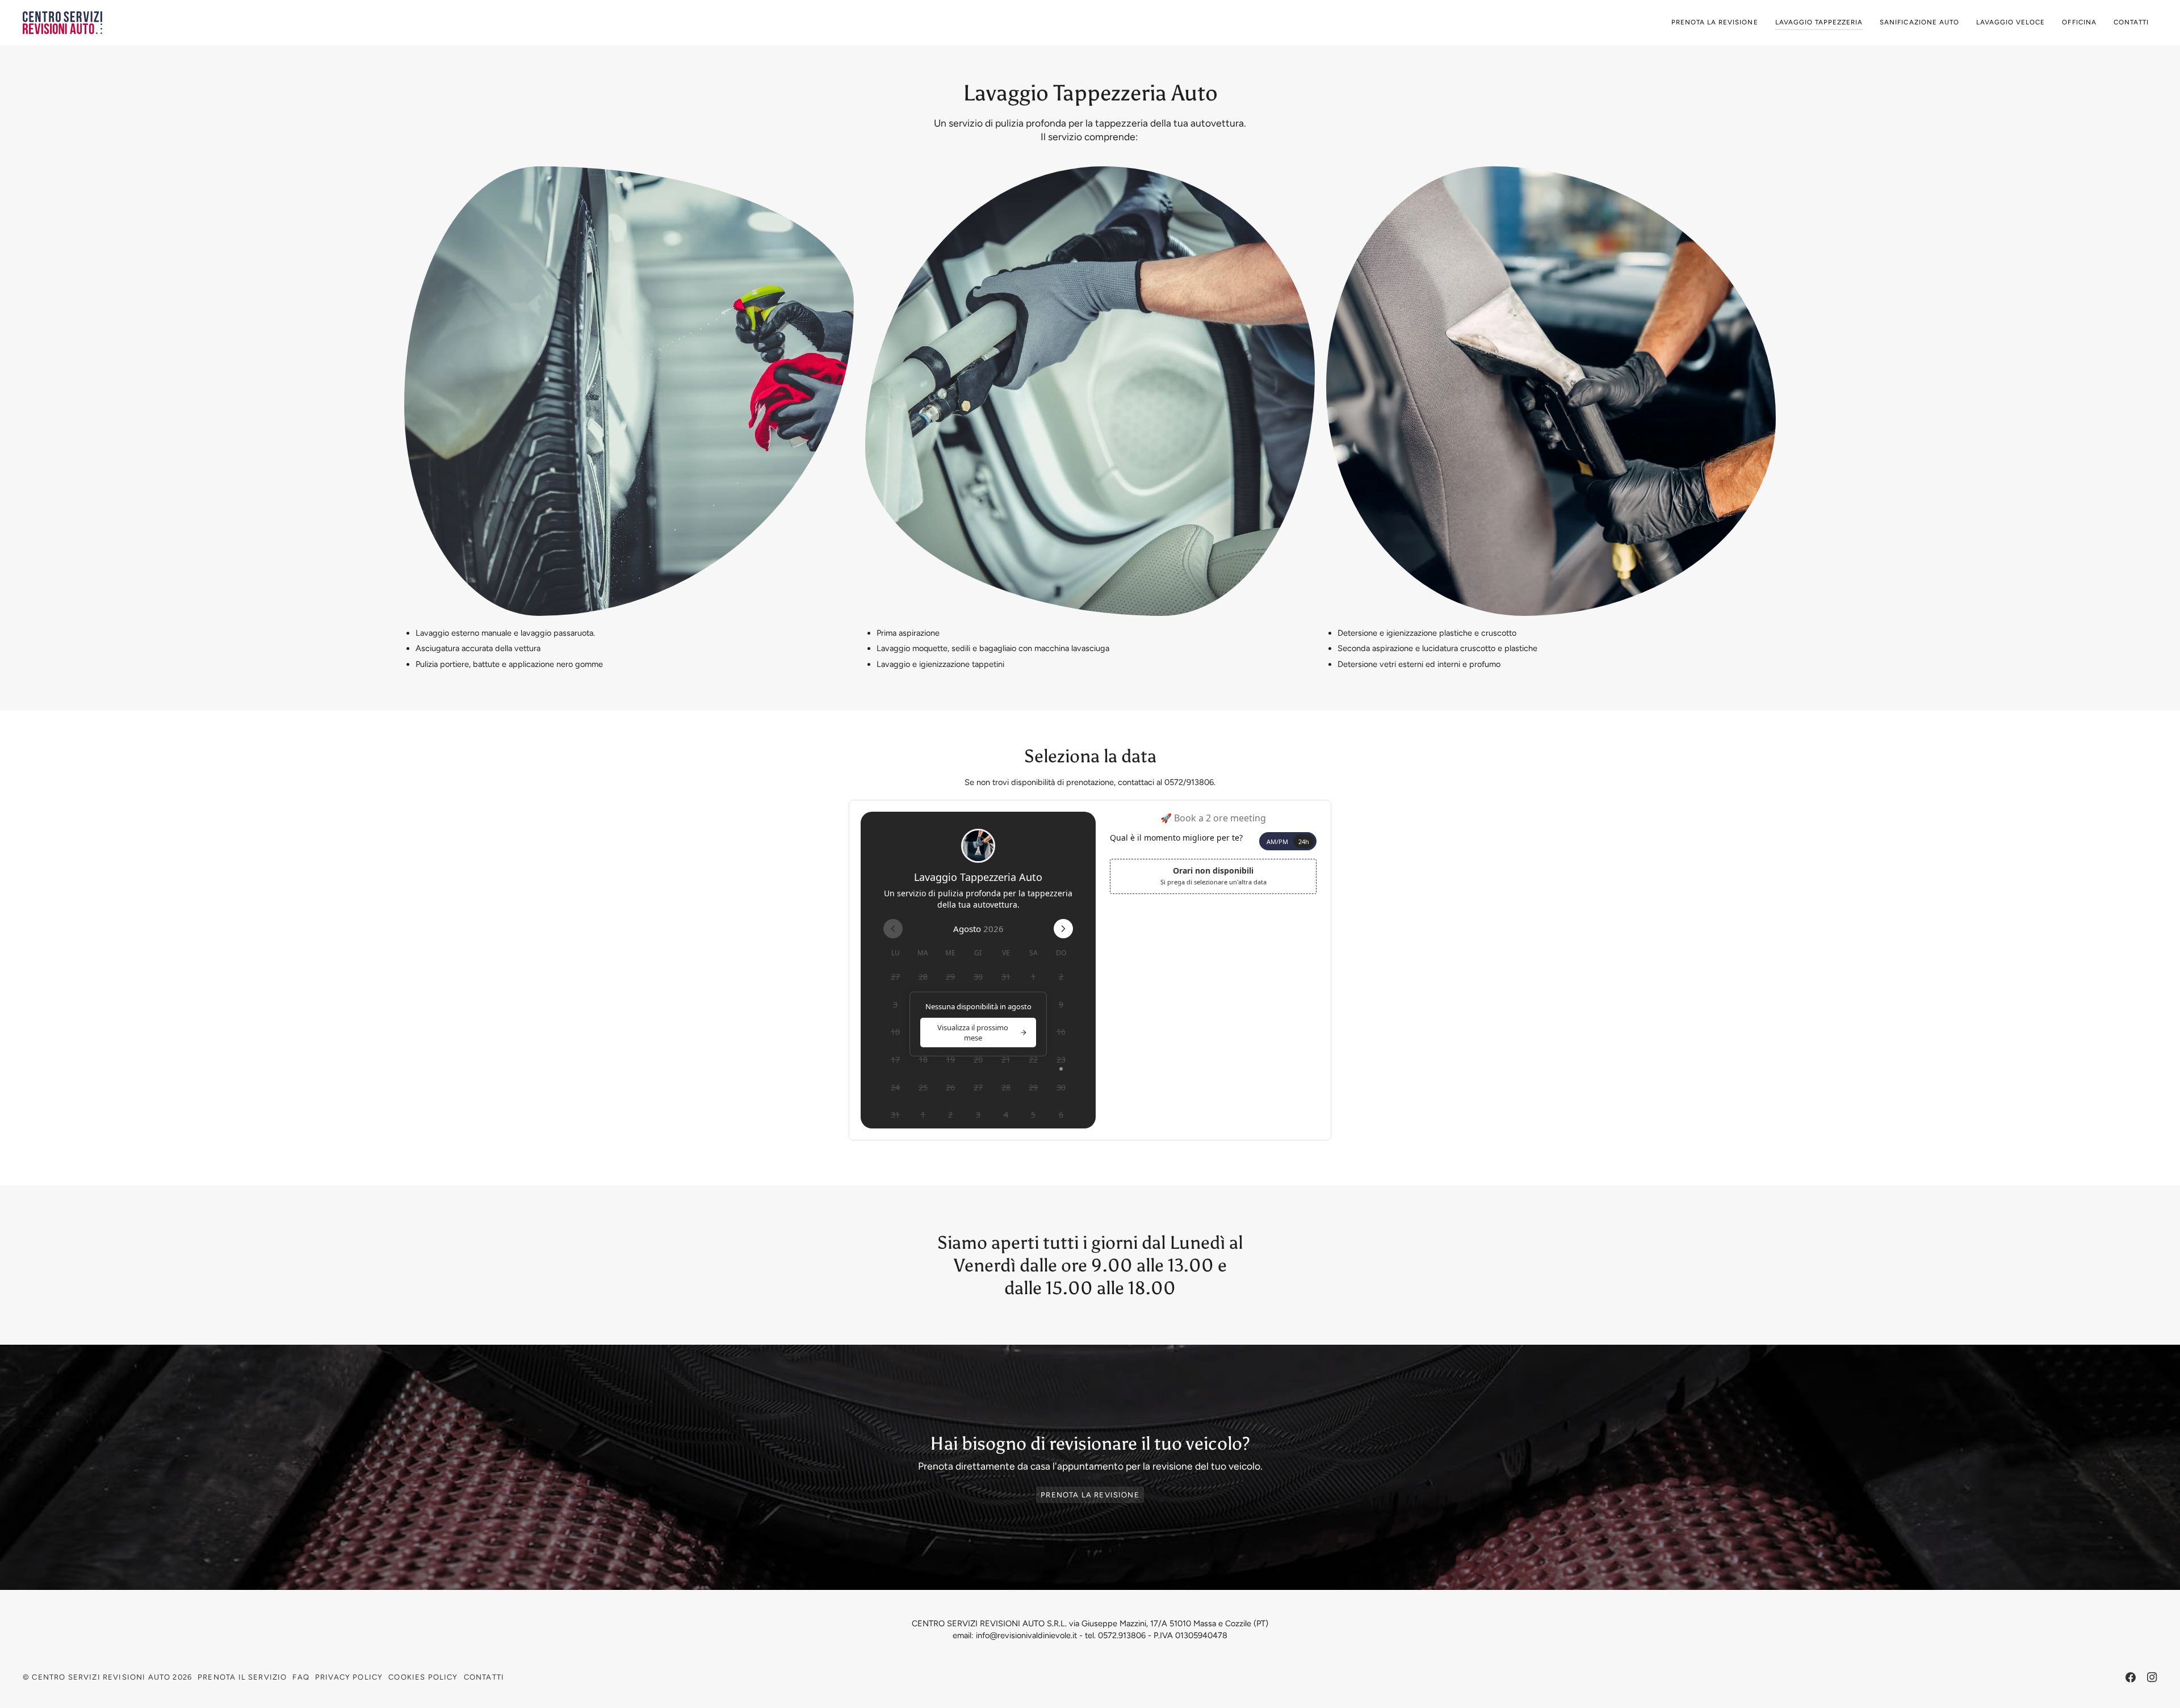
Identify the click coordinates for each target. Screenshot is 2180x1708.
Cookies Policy (423, 1677)
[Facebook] (2131, 1677)
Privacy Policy (349, 1677)
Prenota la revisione (1090, 1495)
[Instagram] (2152, 1677)
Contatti (484, 1677)
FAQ (301, 1677)
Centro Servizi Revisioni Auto (101, 1677)
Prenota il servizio (242, 1677)
